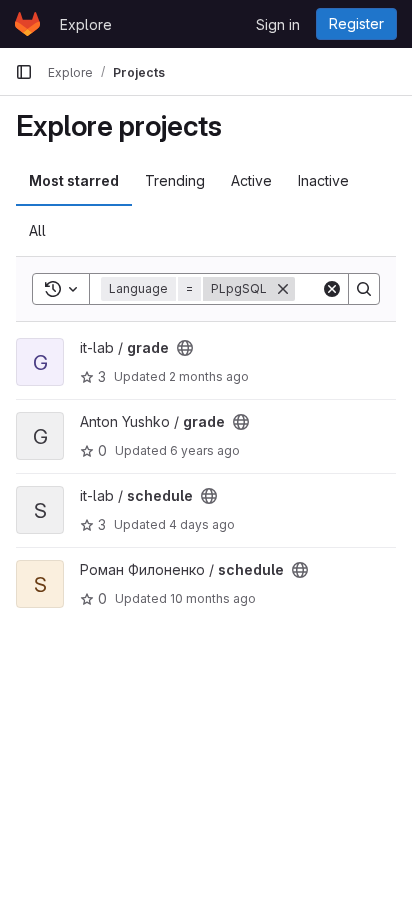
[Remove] (283, 289)
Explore (86, 24)
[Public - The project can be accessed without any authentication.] (185, 348)
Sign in (278, 24)
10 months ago (213, 598)
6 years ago (205, 450)
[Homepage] (27, 24)
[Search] (364, 289)
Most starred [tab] (74, 180)
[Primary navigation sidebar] (24, 72)
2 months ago (209, 376)
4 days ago (202, 524)
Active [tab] (251, 180)
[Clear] (332, 289)
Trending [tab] (175, 180)
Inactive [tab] (323, 180)
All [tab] (37, 230)
